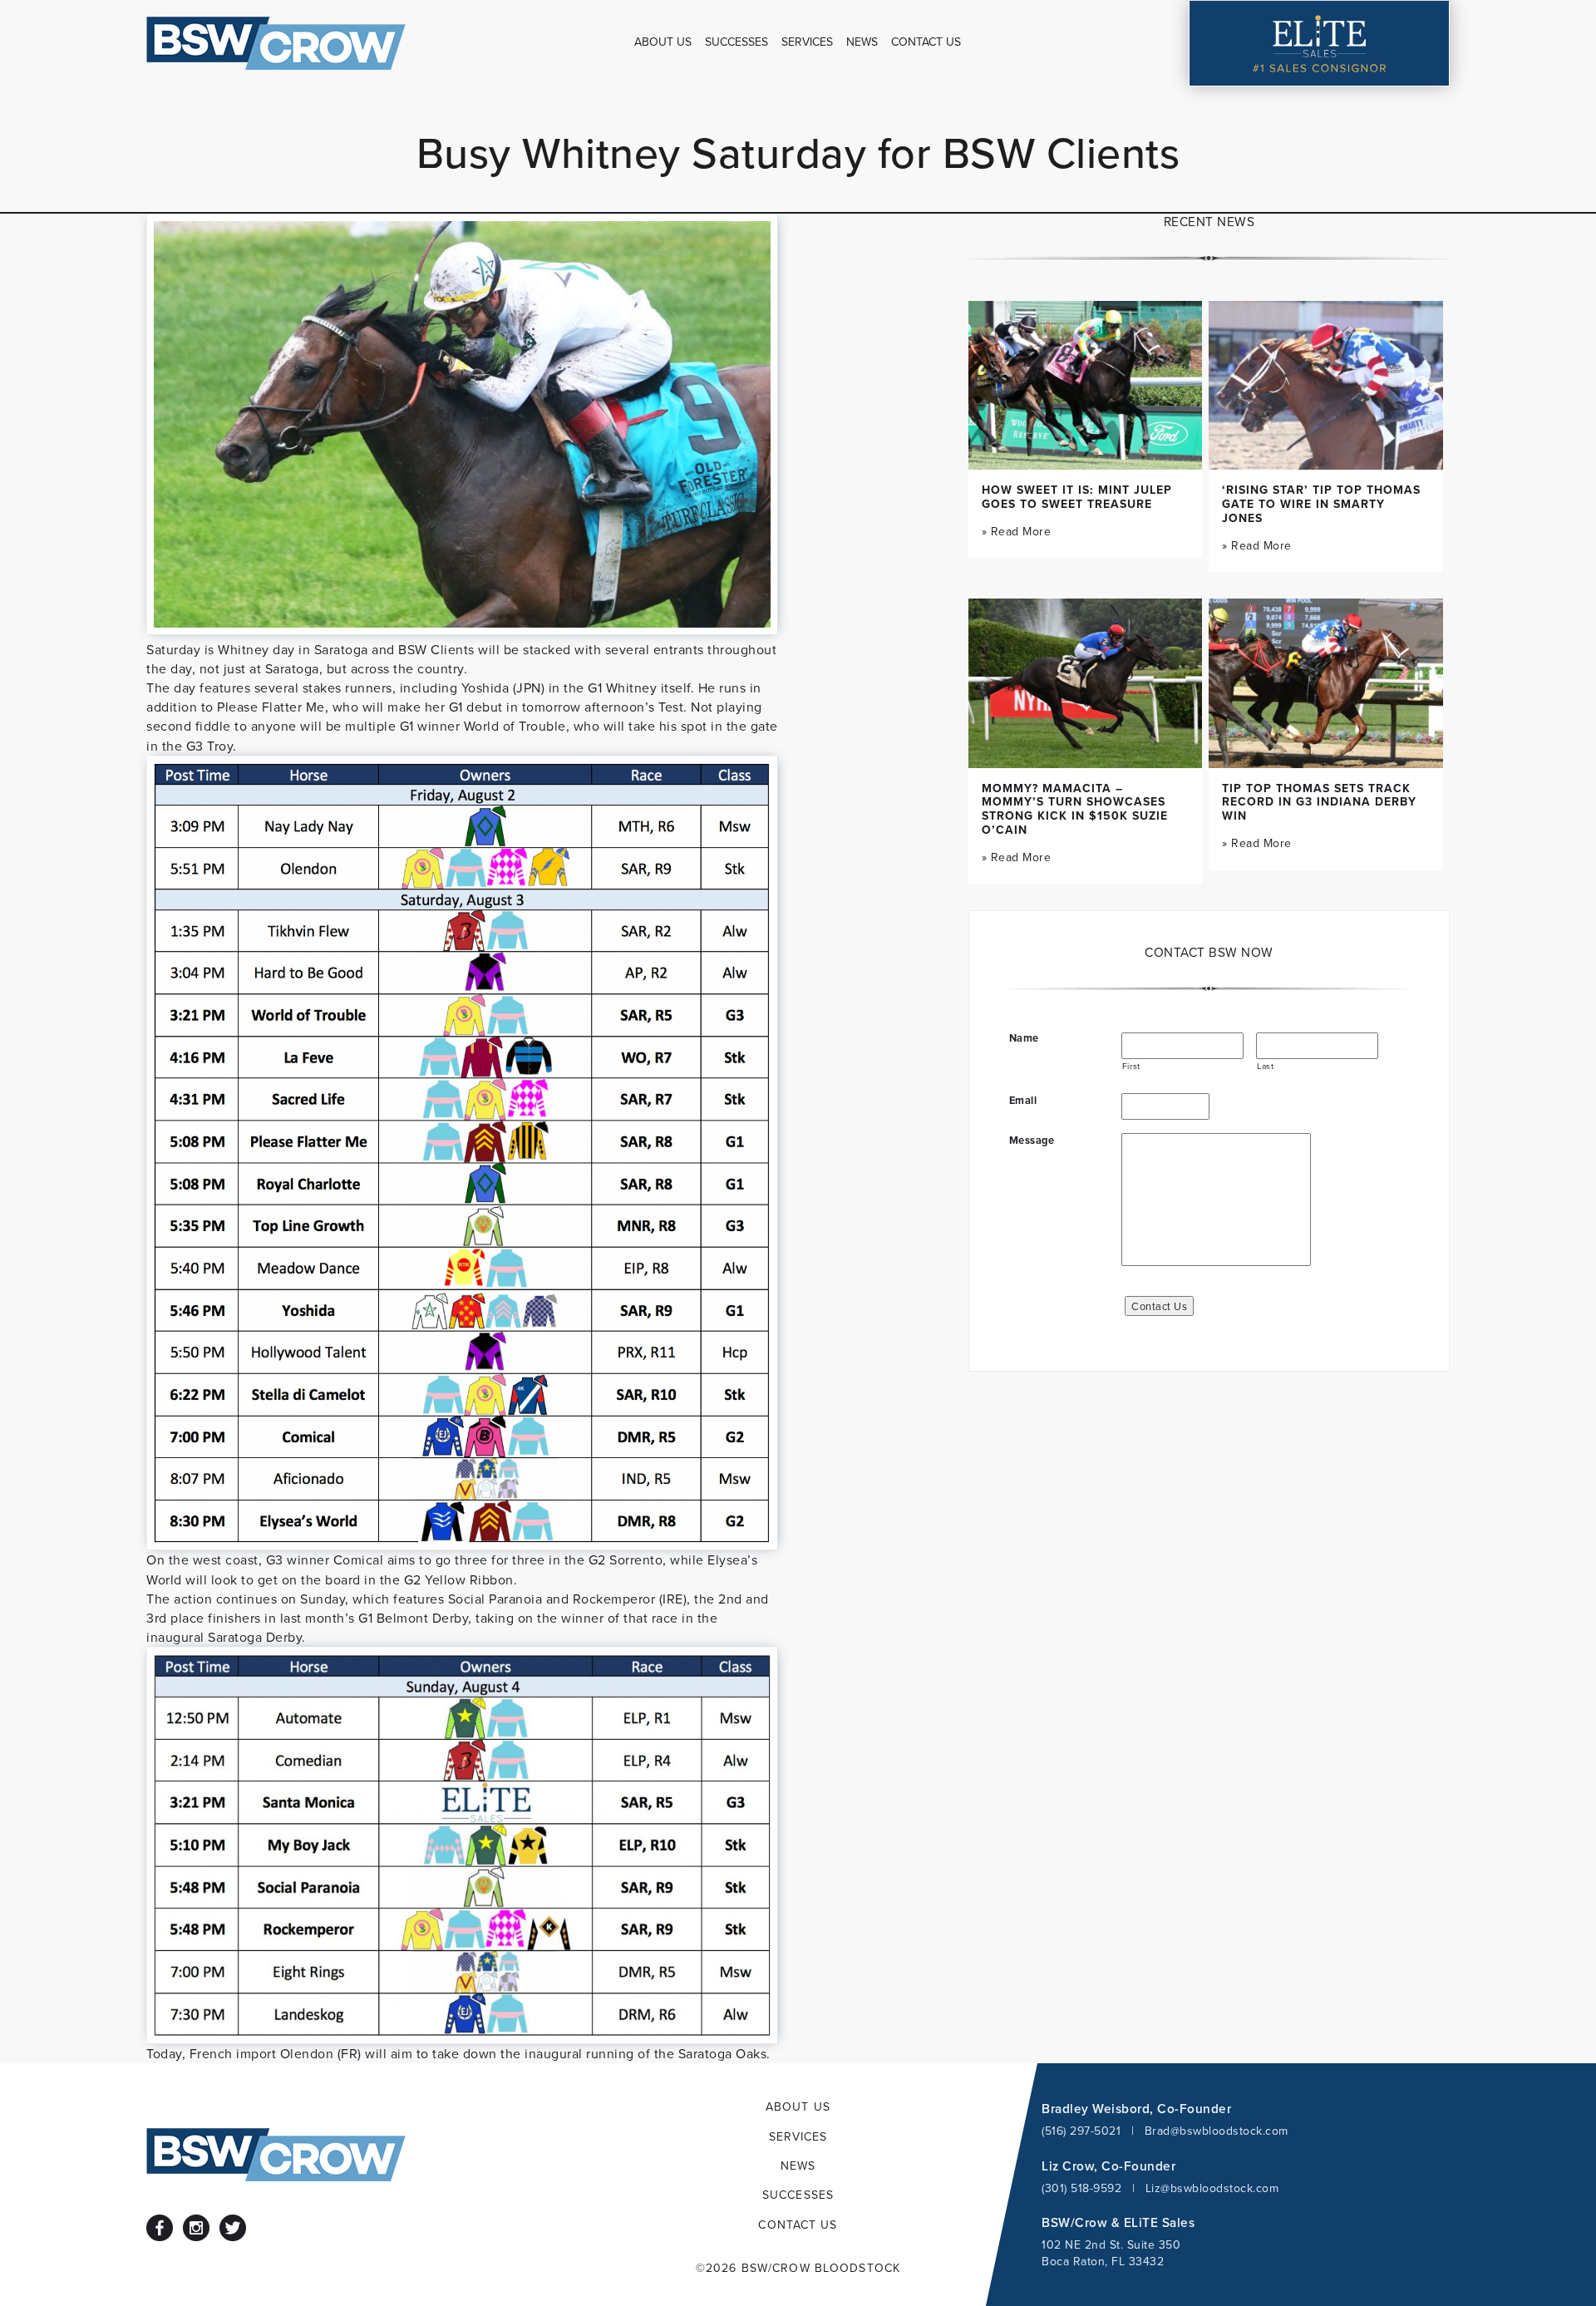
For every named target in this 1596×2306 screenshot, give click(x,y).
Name (1024, 1038)
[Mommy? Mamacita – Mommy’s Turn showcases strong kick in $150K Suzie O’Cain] (1086, 683)
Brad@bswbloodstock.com (1217, 2131)
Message (1032, 1141)
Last (1266, 1066)
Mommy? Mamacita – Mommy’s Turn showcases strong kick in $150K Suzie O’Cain (1075, 809)
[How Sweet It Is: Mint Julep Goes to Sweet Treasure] (1086, 385)
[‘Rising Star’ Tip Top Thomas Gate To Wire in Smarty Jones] (1326, 385)
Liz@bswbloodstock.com (1212, 2188)
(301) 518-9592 (1081, 2188)
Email (1023, 1101)
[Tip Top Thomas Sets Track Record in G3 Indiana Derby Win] (1326, 683)
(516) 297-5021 (1081, 2131)
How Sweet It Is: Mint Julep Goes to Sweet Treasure (1077, 497)
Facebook (160, 2228)
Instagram (196, 2228)
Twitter (233, 2228)
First (1131, 1066)
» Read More (1017, 531)
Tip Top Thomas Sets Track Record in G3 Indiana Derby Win (1319, 802)
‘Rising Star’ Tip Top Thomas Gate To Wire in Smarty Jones (1321, 504)
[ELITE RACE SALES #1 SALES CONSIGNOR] (1319, 43)
